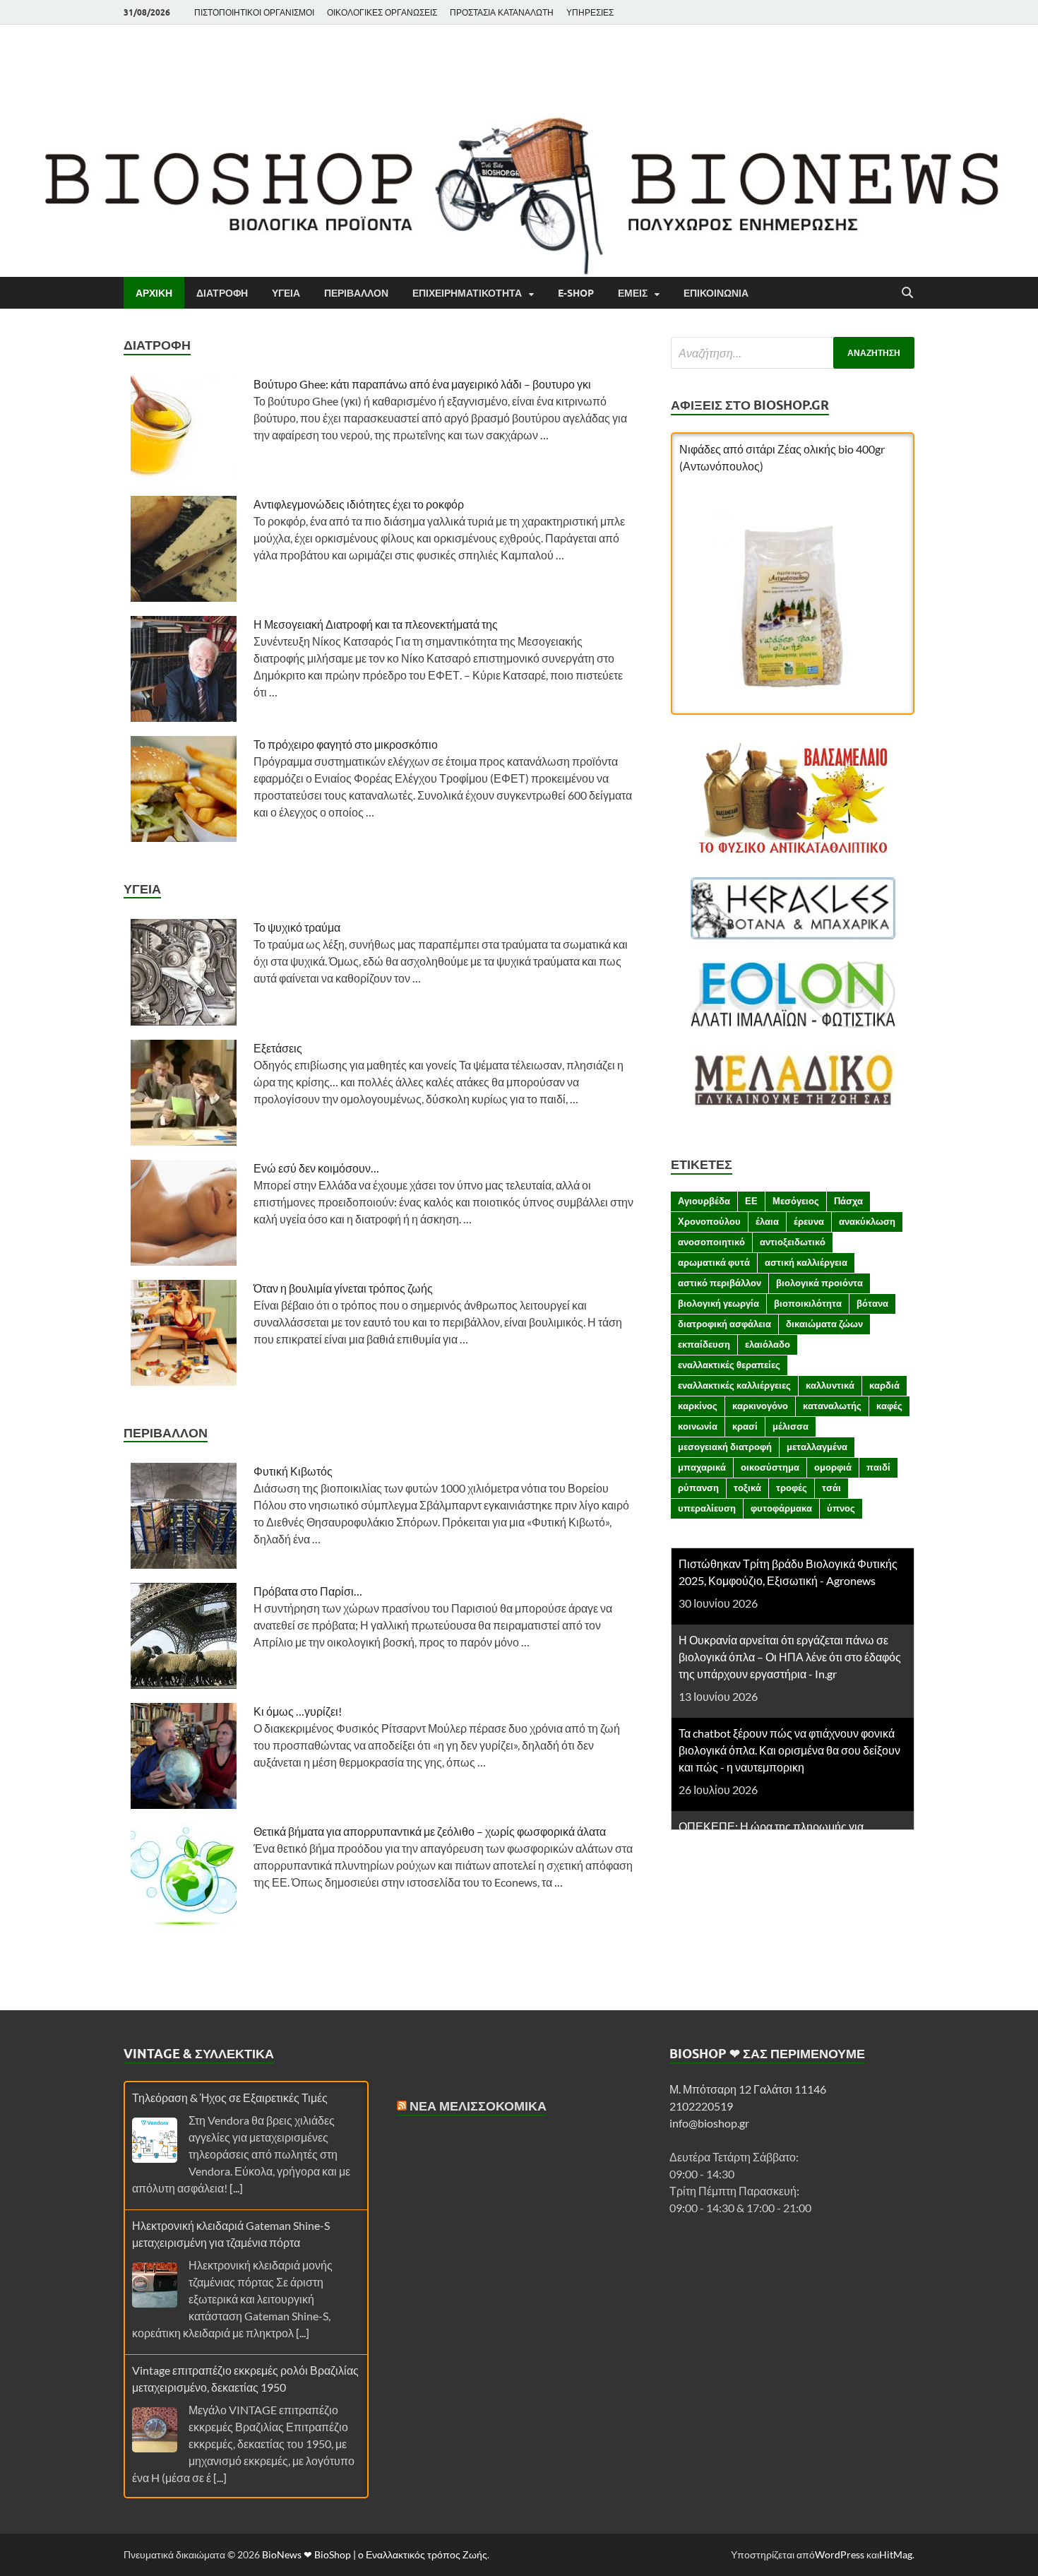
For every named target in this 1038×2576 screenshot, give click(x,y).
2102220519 (701, 2106)
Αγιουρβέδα (704, 1201)
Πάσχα (848, 1201)
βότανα (872, 1303)
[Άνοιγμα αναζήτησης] (907, 293)
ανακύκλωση (867, 1221)
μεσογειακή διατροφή (725, 1447)
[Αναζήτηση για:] (793, 353)
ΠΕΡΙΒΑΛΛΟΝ (356, 293)
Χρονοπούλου (709, 1221)
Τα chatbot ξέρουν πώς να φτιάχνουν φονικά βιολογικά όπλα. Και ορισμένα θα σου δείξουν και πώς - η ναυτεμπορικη (789, 1750)
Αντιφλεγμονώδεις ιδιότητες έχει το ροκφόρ (359, 504)
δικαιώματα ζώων (824, 1324)
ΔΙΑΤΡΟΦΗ (222, 293)
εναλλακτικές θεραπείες (729, 1365)
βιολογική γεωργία (718, 1303)
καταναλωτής (832, 1406)
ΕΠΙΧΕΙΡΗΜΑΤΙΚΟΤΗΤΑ (467, 293)
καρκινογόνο (760, 1406)
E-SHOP (576, 293)
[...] (236, 2188)
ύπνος (841, 1508)
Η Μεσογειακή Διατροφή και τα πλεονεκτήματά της (376, 624)
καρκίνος (698, 1406)
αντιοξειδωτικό (793, 1242)
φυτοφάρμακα (781, 1508)
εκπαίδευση (704, 1344)
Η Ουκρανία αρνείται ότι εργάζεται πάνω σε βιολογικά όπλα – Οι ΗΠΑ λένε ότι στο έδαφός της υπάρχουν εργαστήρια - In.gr (790, 1657)
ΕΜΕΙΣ (633, 293)
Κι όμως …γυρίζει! (298, 1711)
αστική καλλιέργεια (806, 1262)
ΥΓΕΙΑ (286, 293)
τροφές (792, 1488)
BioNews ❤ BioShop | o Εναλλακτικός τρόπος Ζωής (375, 2554)
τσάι (831, 1488)
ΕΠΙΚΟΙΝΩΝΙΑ (716, 293)
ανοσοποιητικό (711, 1242)
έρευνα (809, 1221)
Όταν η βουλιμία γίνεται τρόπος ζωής (343, 1288)
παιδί (878, 1467)
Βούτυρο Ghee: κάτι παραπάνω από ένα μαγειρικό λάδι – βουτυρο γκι (422, 384)
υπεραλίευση (707, 1508)
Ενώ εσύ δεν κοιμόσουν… (316, 1168)
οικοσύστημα (770, 1467)
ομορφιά (833, 1467)
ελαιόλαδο (768, 1344)
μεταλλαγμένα (817, 1447)
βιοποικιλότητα (808, 1303)
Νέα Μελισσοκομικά (478, 2106)
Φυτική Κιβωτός (293, 1471)
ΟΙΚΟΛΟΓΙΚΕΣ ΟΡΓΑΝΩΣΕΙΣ (382, 12)
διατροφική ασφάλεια (724, 1324)
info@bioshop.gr (709, 2123)
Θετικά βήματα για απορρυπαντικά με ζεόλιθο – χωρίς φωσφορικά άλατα (430, 1831)
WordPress (840, 2554)
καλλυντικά (830, 1385)
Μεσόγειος (796, 1201)
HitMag (896, 2554)
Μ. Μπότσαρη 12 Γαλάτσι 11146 (748, 2089)
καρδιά (884, 1385)
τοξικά (747, 1488)
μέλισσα (791, 1426)
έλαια (767, 1221)
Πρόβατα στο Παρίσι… (308, 1591)
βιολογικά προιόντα (819, 1283)
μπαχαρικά (702, 1467)
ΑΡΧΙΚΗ (154, 293)
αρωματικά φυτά (714, 1262)
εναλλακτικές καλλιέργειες (734, 1385)
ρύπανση (698, 1488)
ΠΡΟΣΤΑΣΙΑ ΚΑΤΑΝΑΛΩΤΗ (502, 12)
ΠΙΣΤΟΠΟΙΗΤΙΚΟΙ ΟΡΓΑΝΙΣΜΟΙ (254, 12)
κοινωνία (698, 1426)
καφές (889, 1406)
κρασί (745, 1426)
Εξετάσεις (278, 1048)
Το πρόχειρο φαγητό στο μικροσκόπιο (346, 744)
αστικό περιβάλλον (720, 1283)
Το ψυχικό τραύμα (297, 927)
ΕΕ (751, 1201)
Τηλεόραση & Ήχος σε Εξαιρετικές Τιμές (230, 2097)
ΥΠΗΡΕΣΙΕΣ (590, 12)
